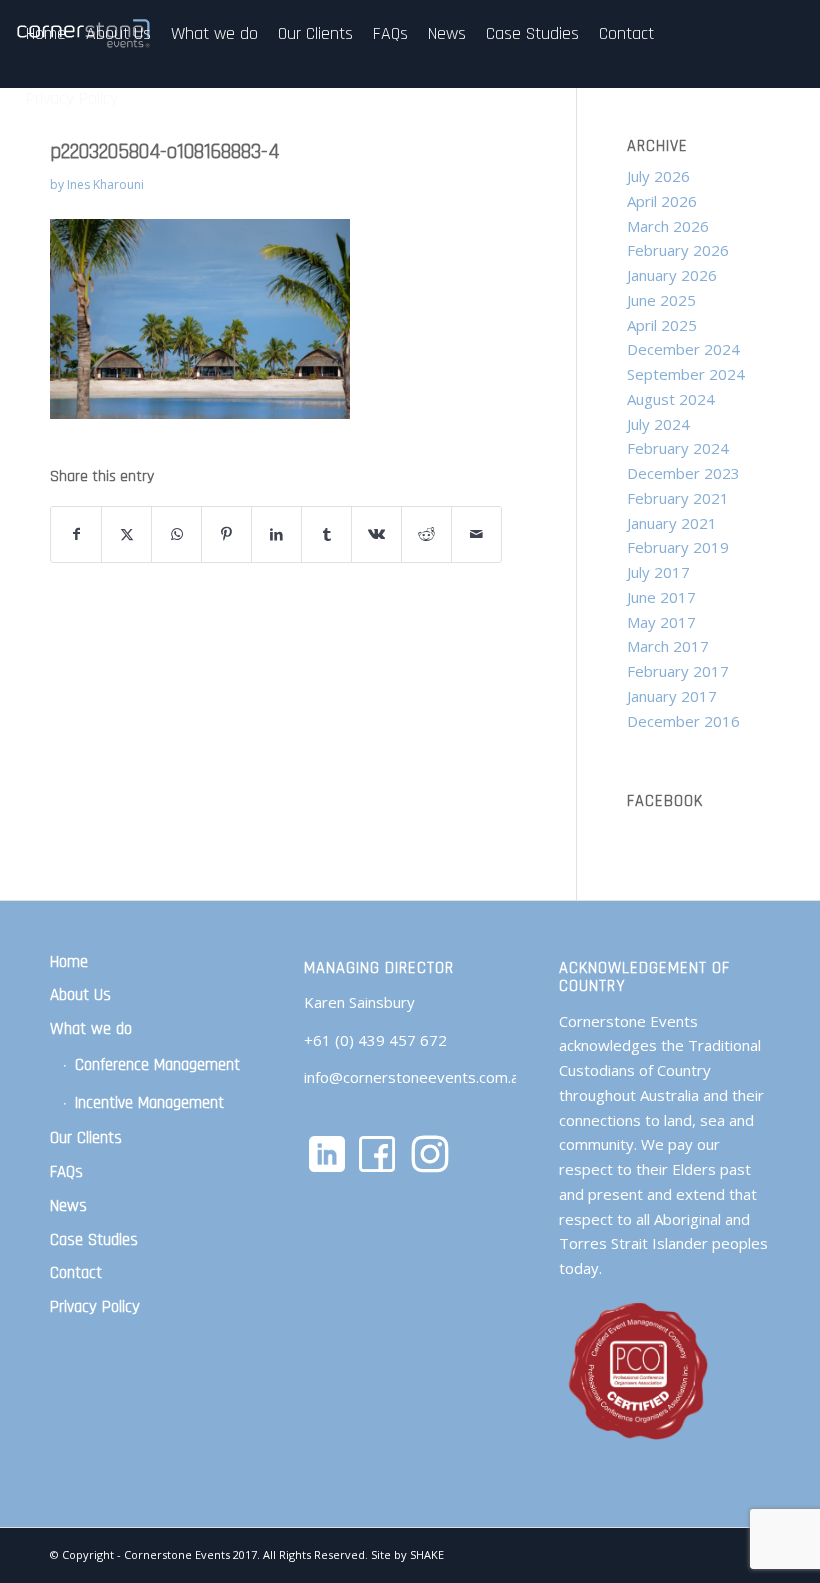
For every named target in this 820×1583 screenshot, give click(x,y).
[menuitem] (46, 33)
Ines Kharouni (105, 184)
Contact (76, 1273)
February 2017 (678, 671)
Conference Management (157, 1065)
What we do (91, 1029)
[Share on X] (126, 534)
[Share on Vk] (376, 534)
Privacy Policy (95, 1307)
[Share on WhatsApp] (176, 534)
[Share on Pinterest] (226, 534)
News (68, 1206)
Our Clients (86, 1138)
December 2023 (683, 473)
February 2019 (678, 547)
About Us (80, 995)
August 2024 (671, 399)
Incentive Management (149, 1103)
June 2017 (661, 597)
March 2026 (668, 226)
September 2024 (686, 374)
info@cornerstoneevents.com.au (415, 1077)
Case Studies (94, 1240)
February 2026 (678, 250)
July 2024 (658, 424)
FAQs (66, 1172)
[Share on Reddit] (426, 534)
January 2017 (672, 696)
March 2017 (668, 646)
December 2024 (683, 349)
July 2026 (658, 176)
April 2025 (662, 325)
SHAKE (427, 1554)
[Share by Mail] (476, 534)
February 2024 (678, 448)
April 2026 (662, 201)
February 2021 (678, 498)
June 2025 (661, 300)
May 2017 (661, 622)
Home (69, 962)
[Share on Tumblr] (326, 534)
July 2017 (658, 572)
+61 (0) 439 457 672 (375, 1040)
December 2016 (683, 721)
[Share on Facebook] (76, 534)
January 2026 (672, 275)
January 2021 (672, 523)
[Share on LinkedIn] (276, 534)
